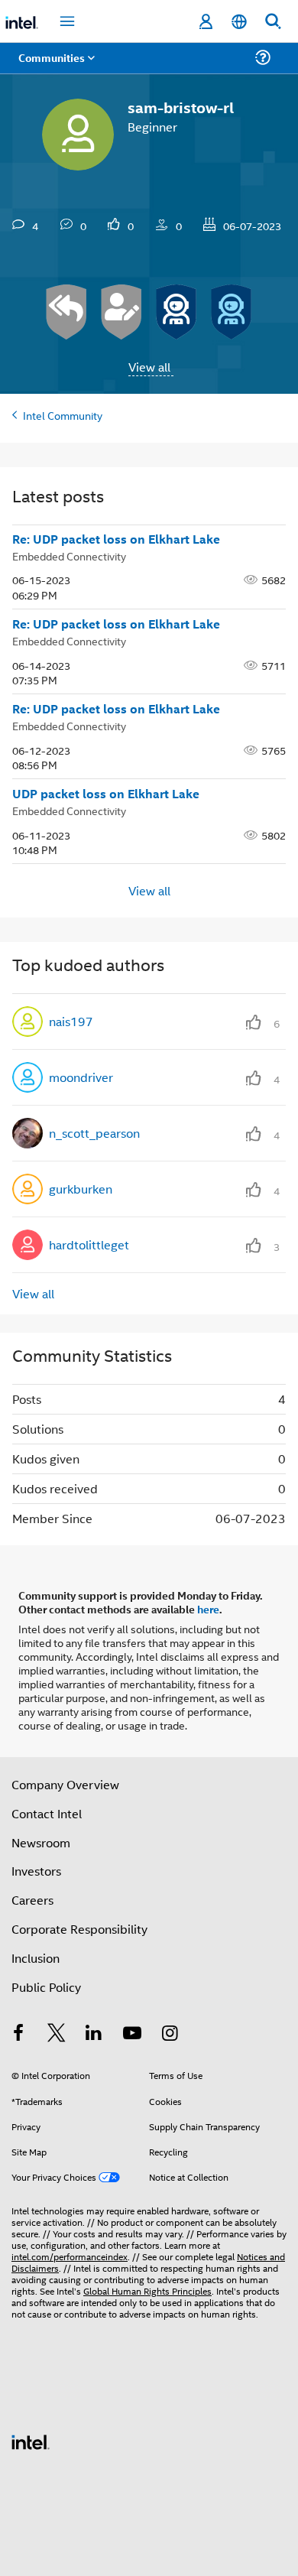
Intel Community (63, 415)
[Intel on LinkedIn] (94, 2034)
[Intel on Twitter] (57, 2034)
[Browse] (55, 67)
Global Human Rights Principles (147, 2290)
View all (149, 367)
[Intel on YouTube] (132, 2034)
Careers (32, 1900)
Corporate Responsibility (79, 1929)
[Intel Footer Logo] (31, 2440)
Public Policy (46, 1987)
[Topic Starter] (121, 312)
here (208, 1609)
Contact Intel (47, 1813)
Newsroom (41, 1842)
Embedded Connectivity (69, 555)
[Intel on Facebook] (18, 2034)
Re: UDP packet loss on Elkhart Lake (116, 539)
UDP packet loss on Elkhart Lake (106, 794)
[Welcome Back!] (177, 312)
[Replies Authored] (66, 312)
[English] (239, 22)
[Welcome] (232, 312)
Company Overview (65, 1784)
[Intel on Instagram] (170, 2034)
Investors (36, 1871)
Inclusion (36, 1958)
